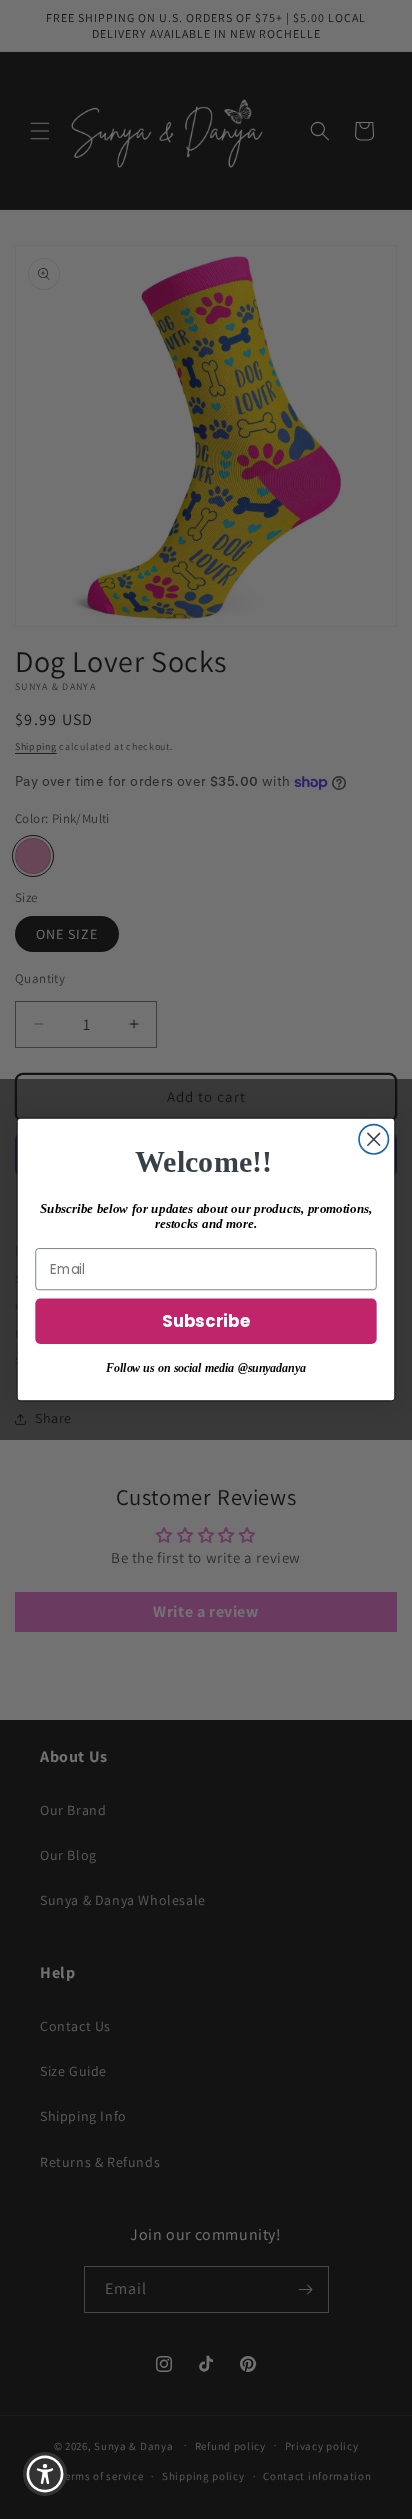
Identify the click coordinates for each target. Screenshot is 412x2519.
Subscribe (206, 1322)
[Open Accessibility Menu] (45, 2474)
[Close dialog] (373, 1139)
